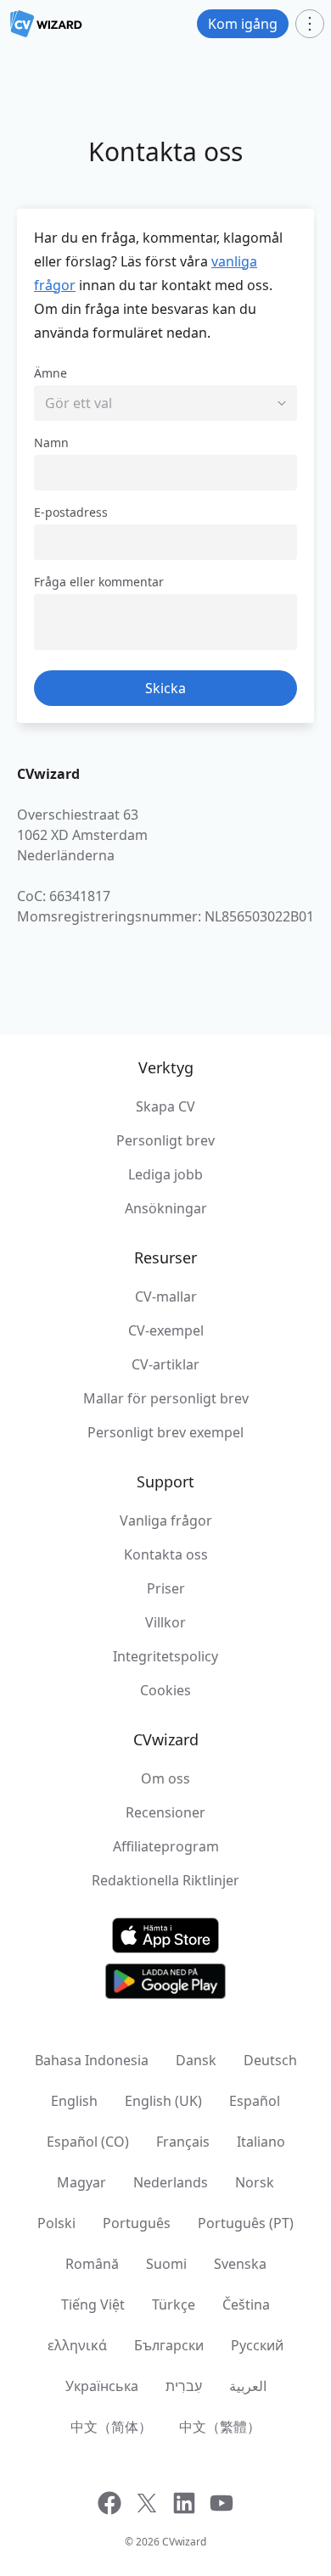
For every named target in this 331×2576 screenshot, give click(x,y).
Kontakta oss (166, 1554)
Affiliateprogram (166, 1846)
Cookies (165, 1690)
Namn (51, 442)
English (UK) (163, 2101)
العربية (248, 2386)
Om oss (165, 1778)
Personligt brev (165, 1140)
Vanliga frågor (166, 1520)
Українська (102, 2386)
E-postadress (71, 512)
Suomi (166, 2264)
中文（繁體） (220, 2427)
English (74, 2101)
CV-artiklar (165, 1364)
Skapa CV (165, 1106)
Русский (257, 2345)
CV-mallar (166, 1296)
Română (92, 2264)
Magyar (81, 2182)
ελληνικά (77, 2345)
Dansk (196, 2060)
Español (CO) (88, 2142)
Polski (56, 2223)
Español (255, 2101)
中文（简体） (111, 2427)
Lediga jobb (165, 1174)
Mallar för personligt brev (166, 1398)
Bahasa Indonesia (92, 2060)
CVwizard (184, 2542)
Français (183, 2142)
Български (169, 2345)
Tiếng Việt (93, 2304)
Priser (166, 1588)
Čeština (246, 2304)
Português (137, 2223)
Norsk (255, 2182)
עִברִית (184, 2386)
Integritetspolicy (165, 1656)
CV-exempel (166, 1330)
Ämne (50, 373)
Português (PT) (246, 2223)
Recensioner (165, 1812)
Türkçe (174, 2304)
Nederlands (171, 2182)
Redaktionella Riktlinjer (165, 1880)
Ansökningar (166, 1208)
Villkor (165, 1622)
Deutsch (270, 2060)
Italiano (261, 2142)
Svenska (240, 2264)
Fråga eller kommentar (99, 582)
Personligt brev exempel (165, 1432)
